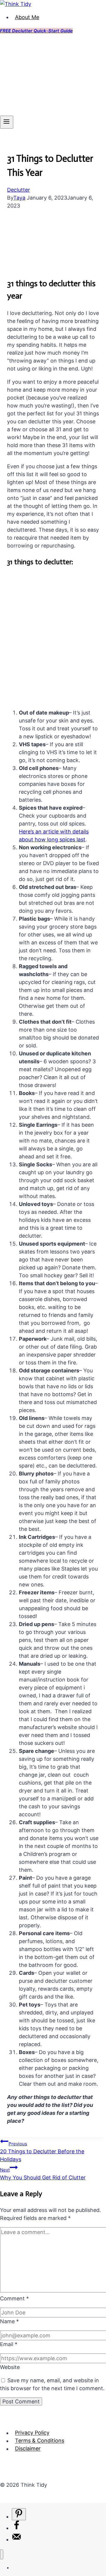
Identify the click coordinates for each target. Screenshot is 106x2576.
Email (9, 2344)
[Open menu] (7, 122)
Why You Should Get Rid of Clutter (43, 2174)
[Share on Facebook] (16, 2528)
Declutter (19, 190)
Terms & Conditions (40, 2441)
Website (10, 2367)
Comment (14, 2298)
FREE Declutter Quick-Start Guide (36, 31)
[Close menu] (2, 2554)
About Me (27, 17)
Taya (19, 198)
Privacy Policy (32, 2433)
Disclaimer (28, 2449)
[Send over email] (16, 2539)
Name (9, 2321)
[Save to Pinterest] (19, 2514)
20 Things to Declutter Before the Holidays (42, 2152)
